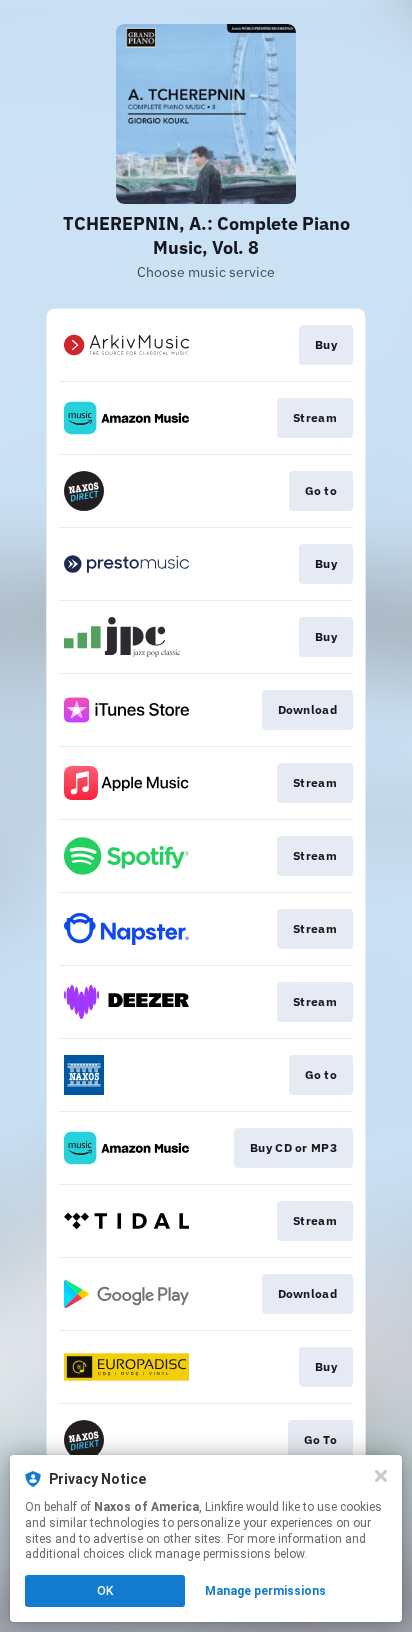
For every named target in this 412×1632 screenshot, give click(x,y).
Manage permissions (265, 1591)
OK (105, 1591)
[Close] (381, 1476)
